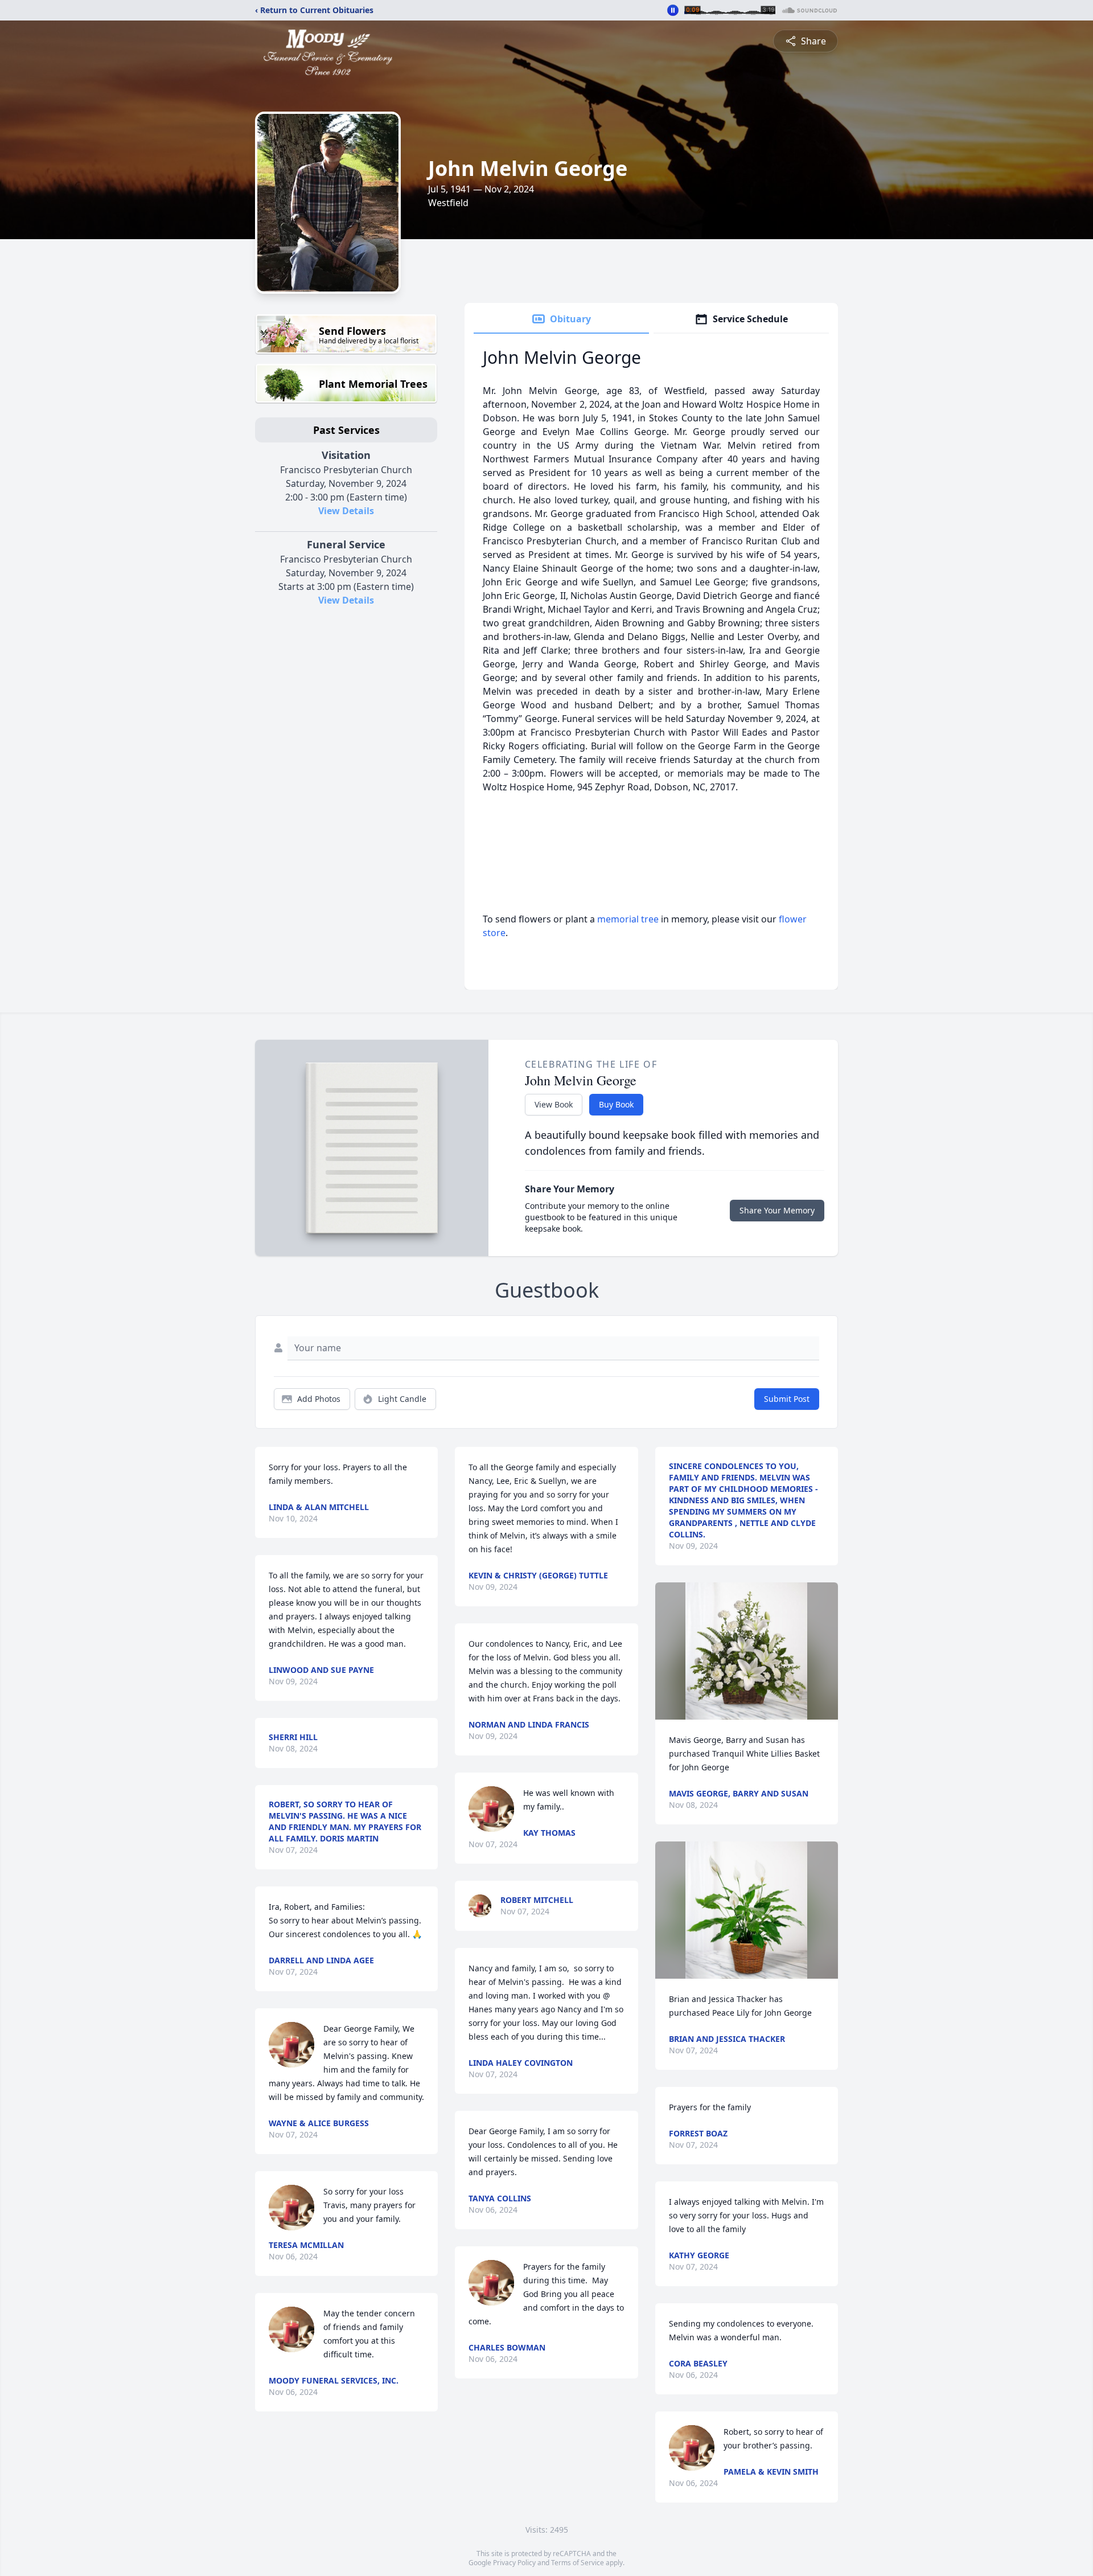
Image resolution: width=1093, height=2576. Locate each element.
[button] (746, 1651)
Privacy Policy (514, 2563)
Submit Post (787, 1399)
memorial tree (628, 919)
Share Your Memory (777, 1210)
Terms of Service (578, 2563)
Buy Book (616, 1104)
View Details (346, 511)
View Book (554, 1104)
